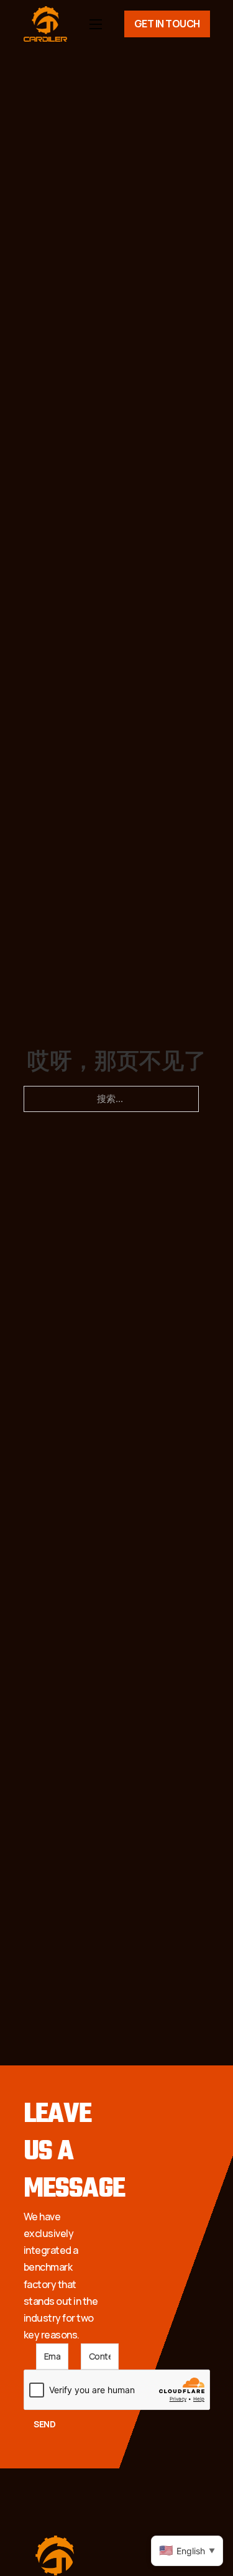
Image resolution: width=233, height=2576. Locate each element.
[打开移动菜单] (96, 24)
